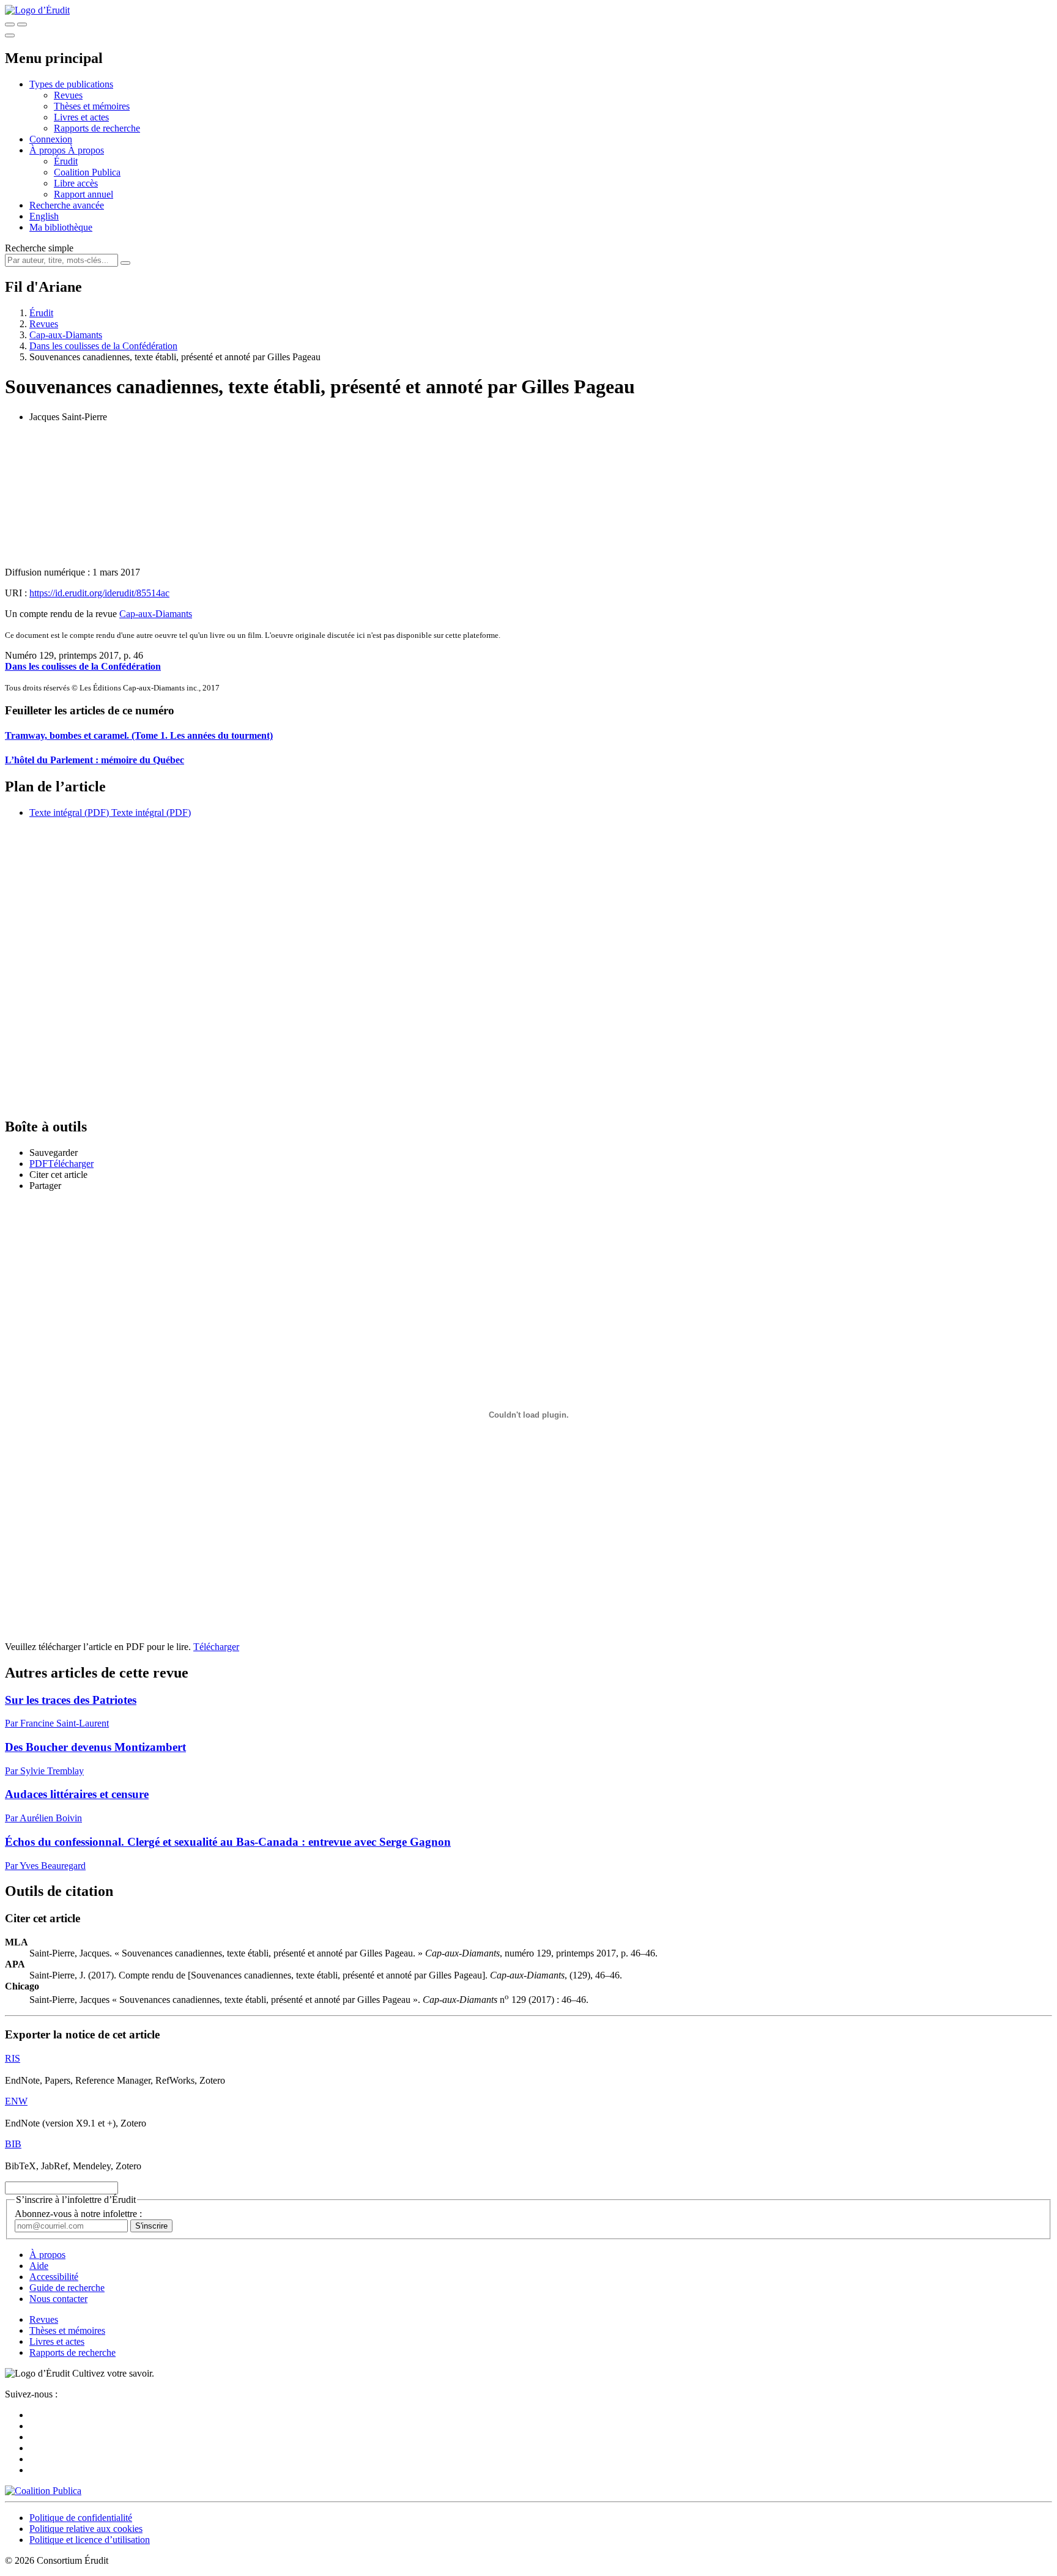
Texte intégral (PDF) (69, 812)
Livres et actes (81, 117)
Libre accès (76, 183)
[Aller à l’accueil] (37, 10)
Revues (68, 95)
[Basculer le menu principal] (10, 35)
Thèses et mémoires (92, 106)
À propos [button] (49, 150)
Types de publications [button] (71, 84)
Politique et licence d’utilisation (90, 2540)
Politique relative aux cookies (86, 2529)
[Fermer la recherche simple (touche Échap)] (22, 24)
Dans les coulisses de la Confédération (103, 346)
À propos (86, 150)
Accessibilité (54, 2277)
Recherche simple (39, 248)
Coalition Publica (87, 172)
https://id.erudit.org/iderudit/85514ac (99, 593)
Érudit (66, 161)
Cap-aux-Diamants (66, 335)
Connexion (51, 139)
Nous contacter (58, 2299)
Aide (39, 2266)
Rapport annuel (83, 194)
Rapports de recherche (97, 128)
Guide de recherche (67, 2288)
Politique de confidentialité (81, 2518)
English (44, 216)
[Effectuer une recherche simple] (10, 24)
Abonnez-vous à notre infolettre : (78, 2214)
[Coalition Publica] (43, 2491)
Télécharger (216, 1647)
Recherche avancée (67, 205)
